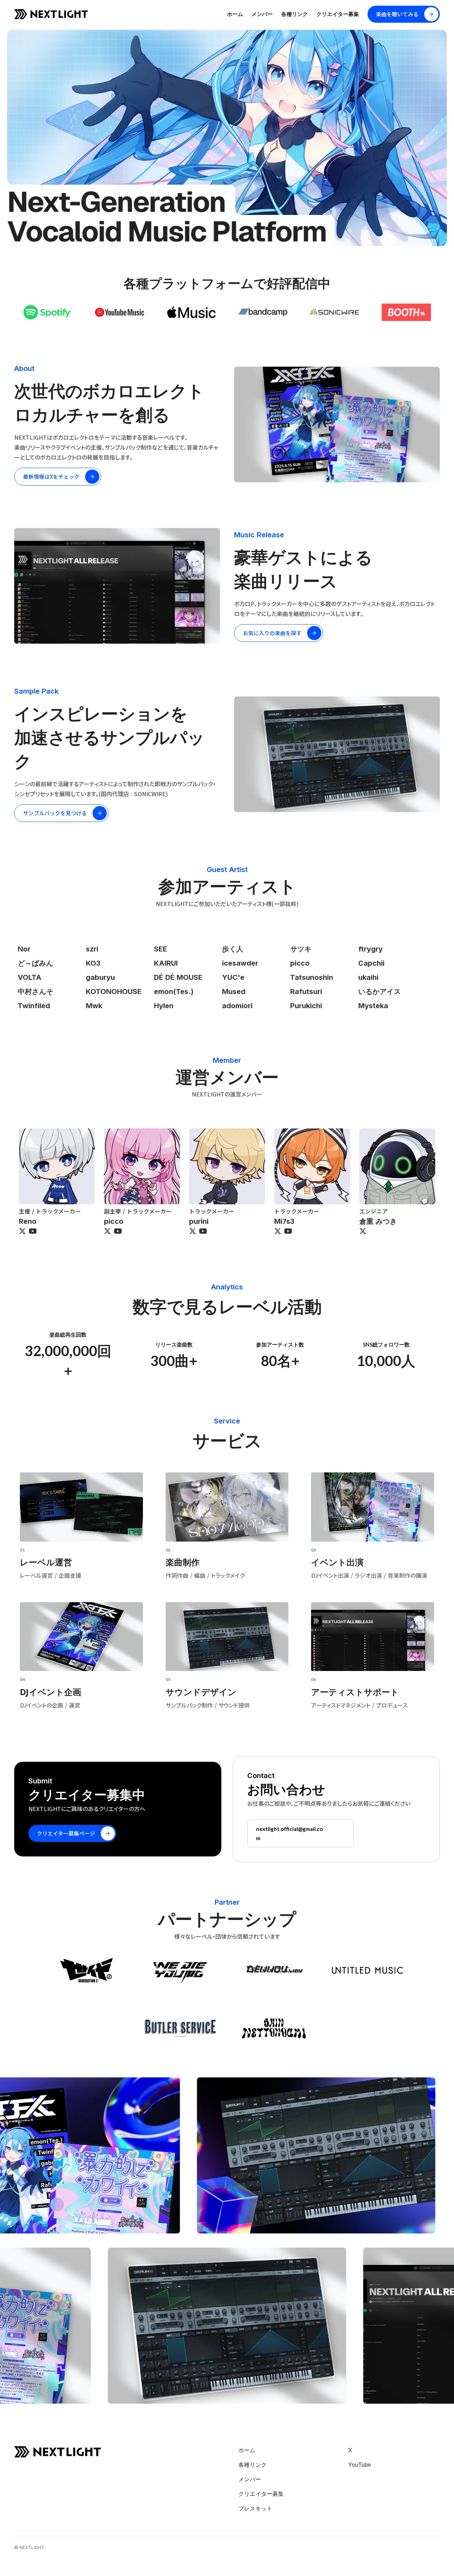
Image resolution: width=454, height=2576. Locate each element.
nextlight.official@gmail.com (289, 1833)
